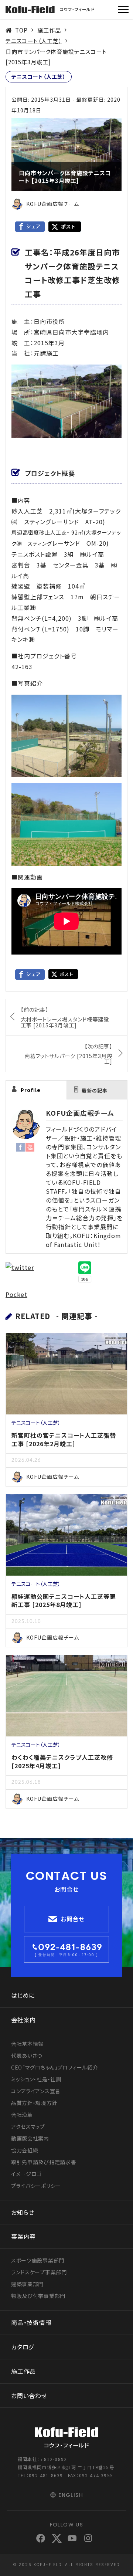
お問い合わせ (29, 2396)
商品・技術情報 (31, 2322)
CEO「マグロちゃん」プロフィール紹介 (54, 2067)
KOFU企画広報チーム (80, 1113)
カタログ (23, 2347)
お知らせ (23, 2212)
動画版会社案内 (30, 2138)
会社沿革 (22, 2115)
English (71, 2495)
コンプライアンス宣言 (36, 2091)
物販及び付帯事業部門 (38, 2296)
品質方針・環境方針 (34, 2103)
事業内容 (23, 2236)
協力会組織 (25, 2150)
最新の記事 (95, 1090)
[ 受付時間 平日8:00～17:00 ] (66, 1955)
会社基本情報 (27, 2044)
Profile (31, 1090)
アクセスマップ (28, 2126)
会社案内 (23, 2020)
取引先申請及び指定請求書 (44, 2162)
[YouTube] (30, 1146)
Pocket (16, 1294)
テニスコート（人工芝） (34, 41)
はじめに (23, 1995)
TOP (21, 30)
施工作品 (49, 30)
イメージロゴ (26, 2174)
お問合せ (73, 1919)
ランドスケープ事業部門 (39, 2272)
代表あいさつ (27, 2055)
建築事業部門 (27, 2284)
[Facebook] (20, 1146)
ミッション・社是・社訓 (36, 2079)
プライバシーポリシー (36, 2186)
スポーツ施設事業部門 (38, 2260)
